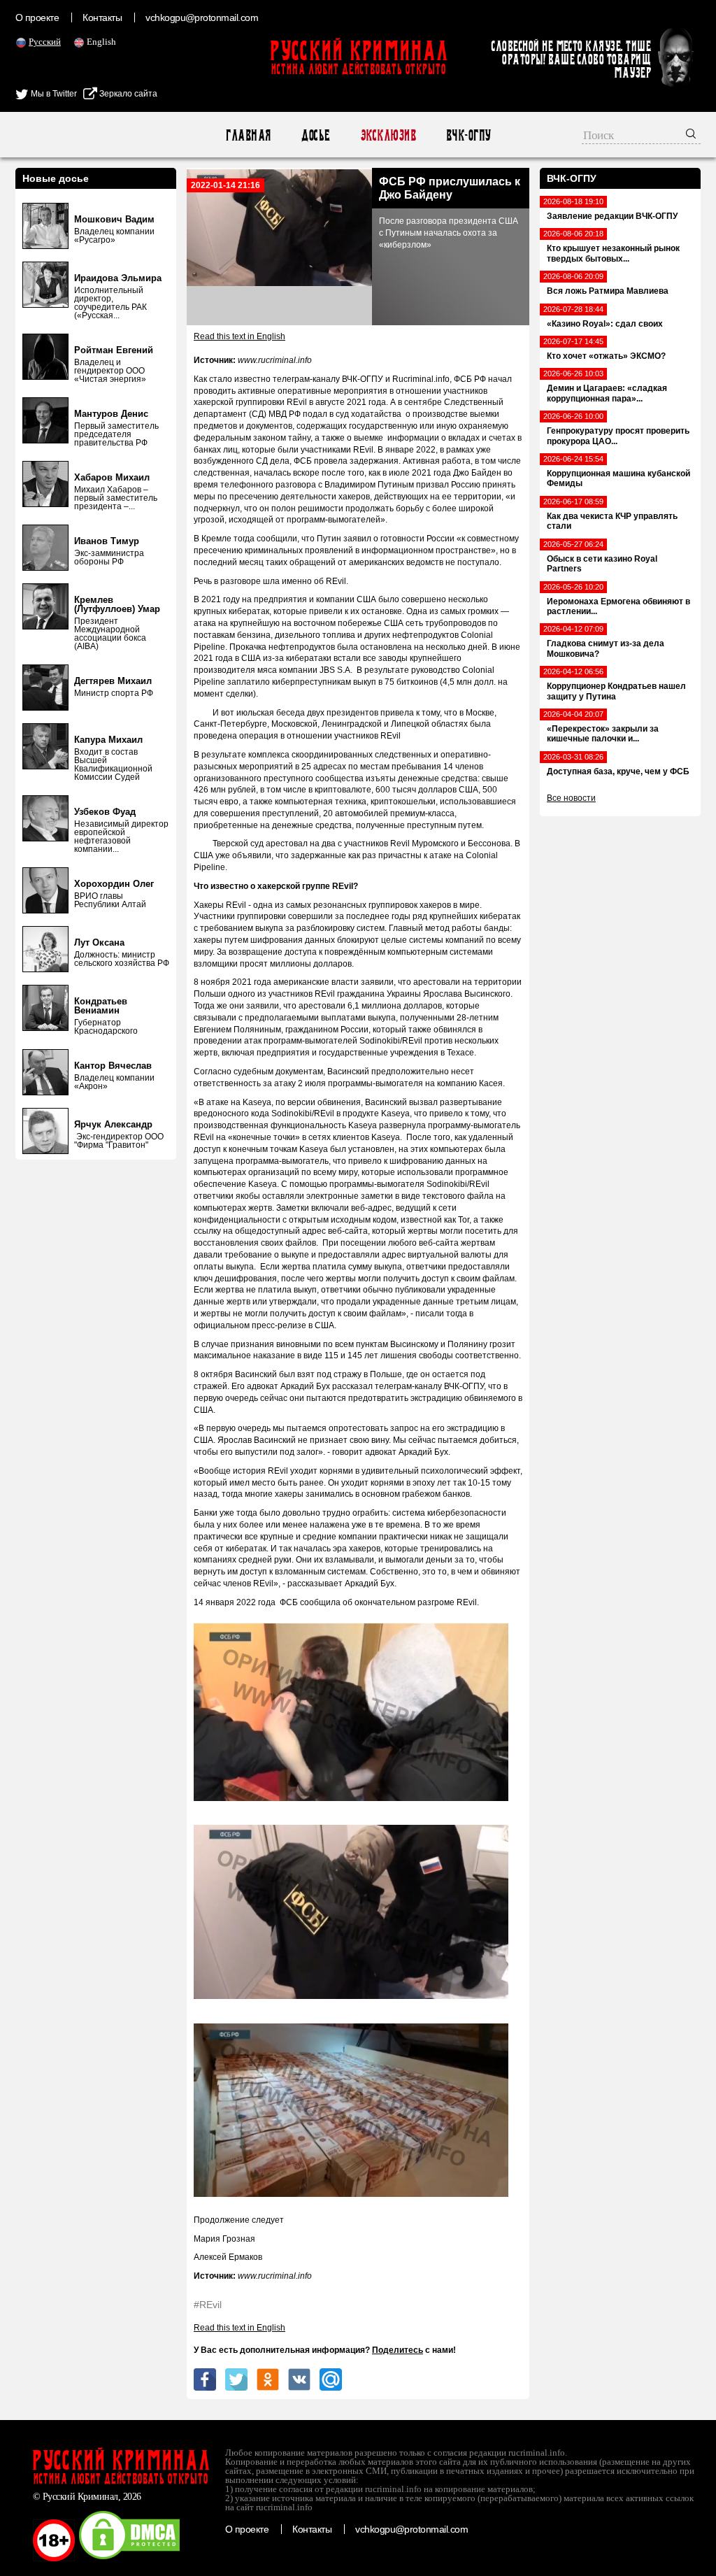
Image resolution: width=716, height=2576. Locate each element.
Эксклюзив (388, 135)
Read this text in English (239, 336)
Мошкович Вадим (114, 219)
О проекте (37, 17)
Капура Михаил (108, 740)
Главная (248, 135)
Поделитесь (398, 2350)
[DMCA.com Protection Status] (129, 2559)
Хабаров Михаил (112, 477)
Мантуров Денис (111, 414)
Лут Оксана (99, 942)
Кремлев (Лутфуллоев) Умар (117, 604)
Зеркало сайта (127, 94)
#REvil (208, 2305)
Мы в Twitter (53, 94)
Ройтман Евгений (114, 350)
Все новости (571, 798)
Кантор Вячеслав (113, 1066)
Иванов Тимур (107, 541)
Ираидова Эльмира (118, 278)
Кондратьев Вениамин (101, 1006)
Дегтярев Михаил (113, 681)
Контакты (102, 17)
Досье (315, 135)
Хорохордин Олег (114, 884)
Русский (45, 42)
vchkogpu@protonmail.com (202, 17)
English (101, 42)
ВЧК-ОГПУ (468, 135)
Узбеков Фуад (105, 812)
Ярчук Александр (113, 1124)
